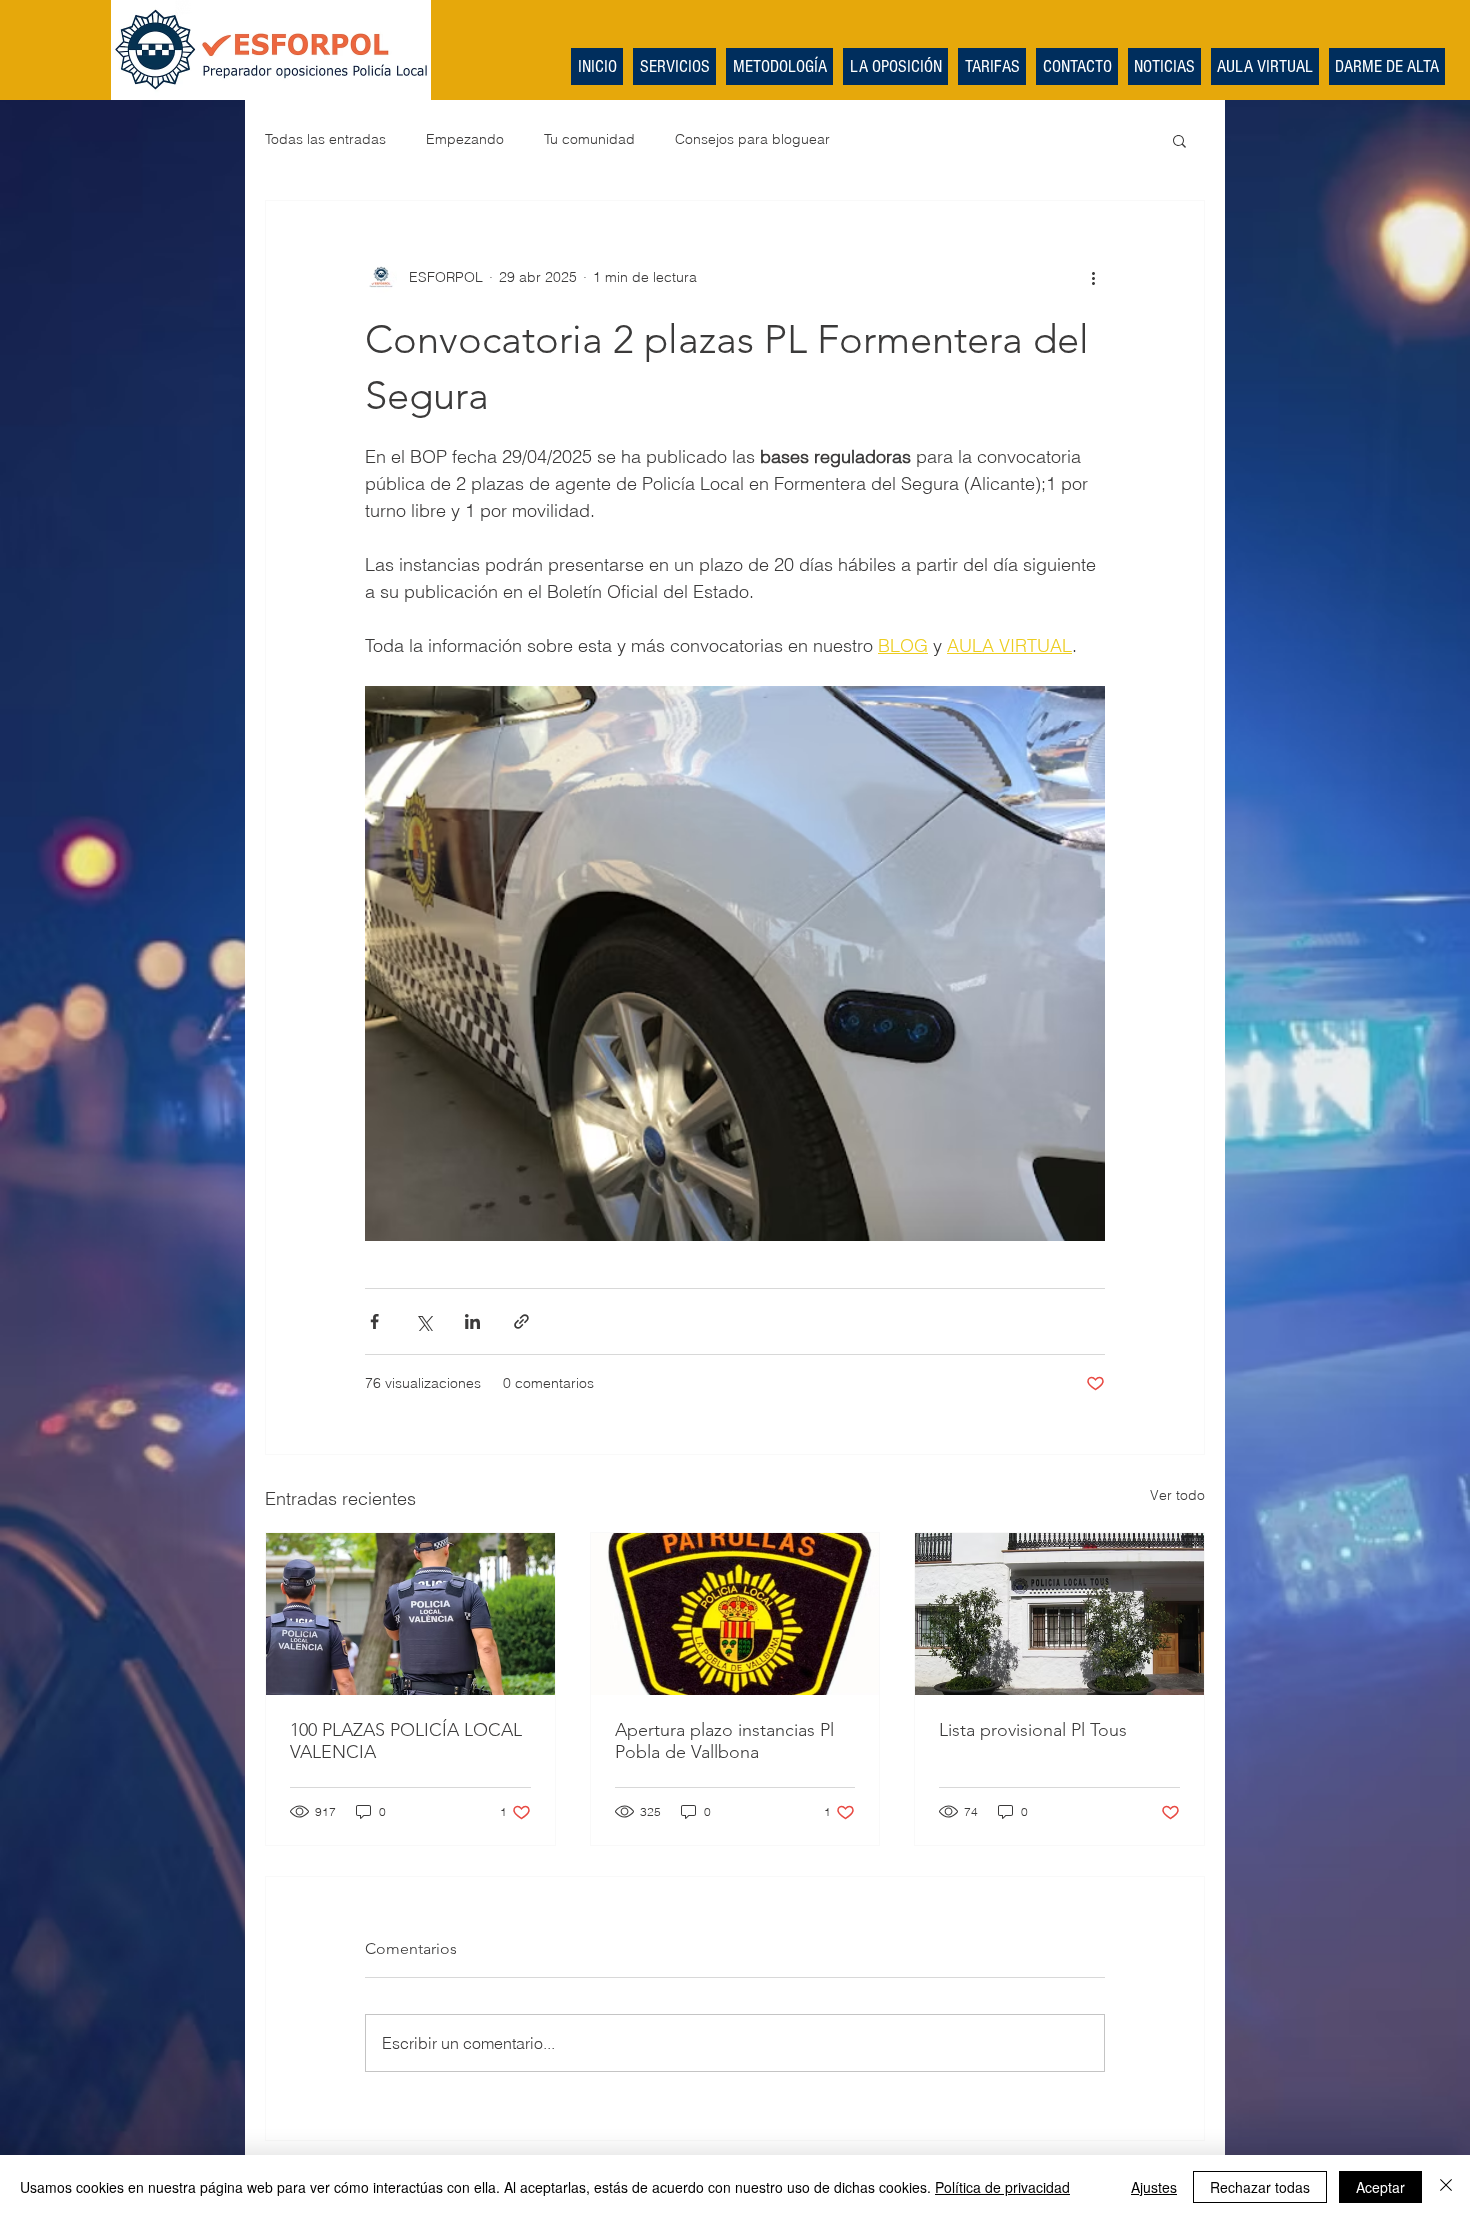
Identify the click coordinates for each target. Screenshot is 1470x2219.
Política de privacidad (1002, 2187)
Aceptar (1380, 2187)
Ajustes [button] (1154, 2187)
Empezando (465, 139)
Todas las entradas (325, 139)
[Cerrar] (1446, 2187)
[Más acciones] (1093, 277)
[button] (1179, 140)
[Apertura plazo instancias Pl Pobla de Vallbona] (735, 1614)
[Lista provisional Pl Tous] (1059, 1614)
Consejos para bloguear (752, 139)
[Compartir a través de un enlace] (521, 1321)
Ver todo (1177, 1495)
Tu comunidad (589, 139)
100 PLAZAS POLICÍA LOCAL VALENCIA (406, 1741)
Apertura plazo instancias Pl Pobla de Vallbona (724, 1741)
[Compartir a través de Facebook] (374, 1321)
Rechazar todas (1260, 2187)
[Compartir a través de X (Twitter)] (423, 1321)
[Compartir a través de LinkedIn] (472, 1321)
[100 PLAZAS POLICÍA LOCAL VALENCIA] (410, 1614)
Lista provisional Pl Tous (1033, 1730)
